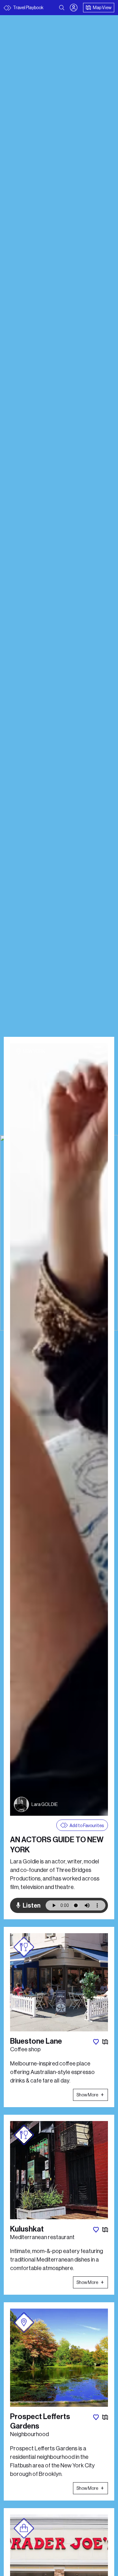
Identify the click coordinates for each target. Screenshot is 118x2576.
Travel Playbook (28, 8)
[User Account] (74, 8)
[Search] (62, 8)
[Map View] (105, 2042)
